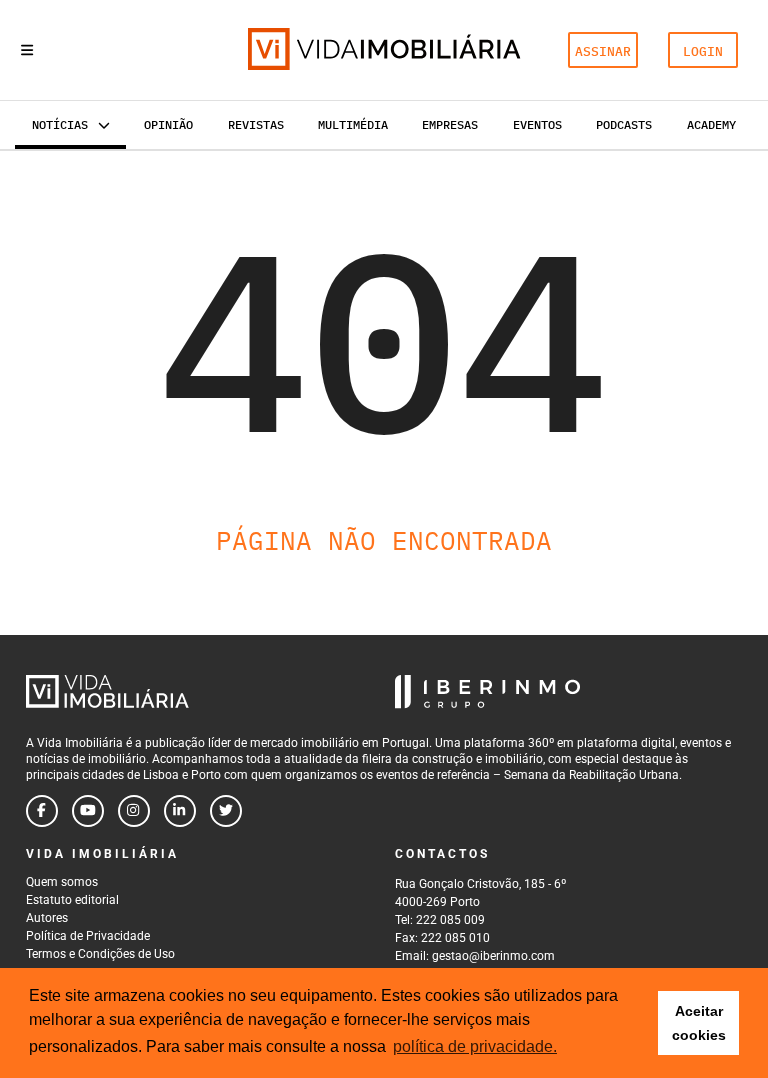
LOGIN (703, 51)
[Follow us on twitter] (226, 811)
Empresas (450, 124)
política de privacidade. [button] (475, 1046)
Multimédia (353, 124)
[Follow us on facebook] (42, 811)
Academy (711, 124)
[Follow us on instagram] (134, 811)
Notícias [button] (60, 124)
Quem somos (62, 882)
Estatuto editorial (72, 900)
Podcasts (624, 124)
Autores (47, 918)
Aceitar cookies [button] (699, 1023)
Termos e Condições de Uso (100, 954)
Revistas (256, 124)
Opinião (168, 124)
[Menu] (27, 50)
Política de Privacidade (88, 936)
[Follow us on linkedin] (180, 811)
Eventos (537, 124)
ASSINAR (603, 51)
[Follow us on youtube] (88, 811)
